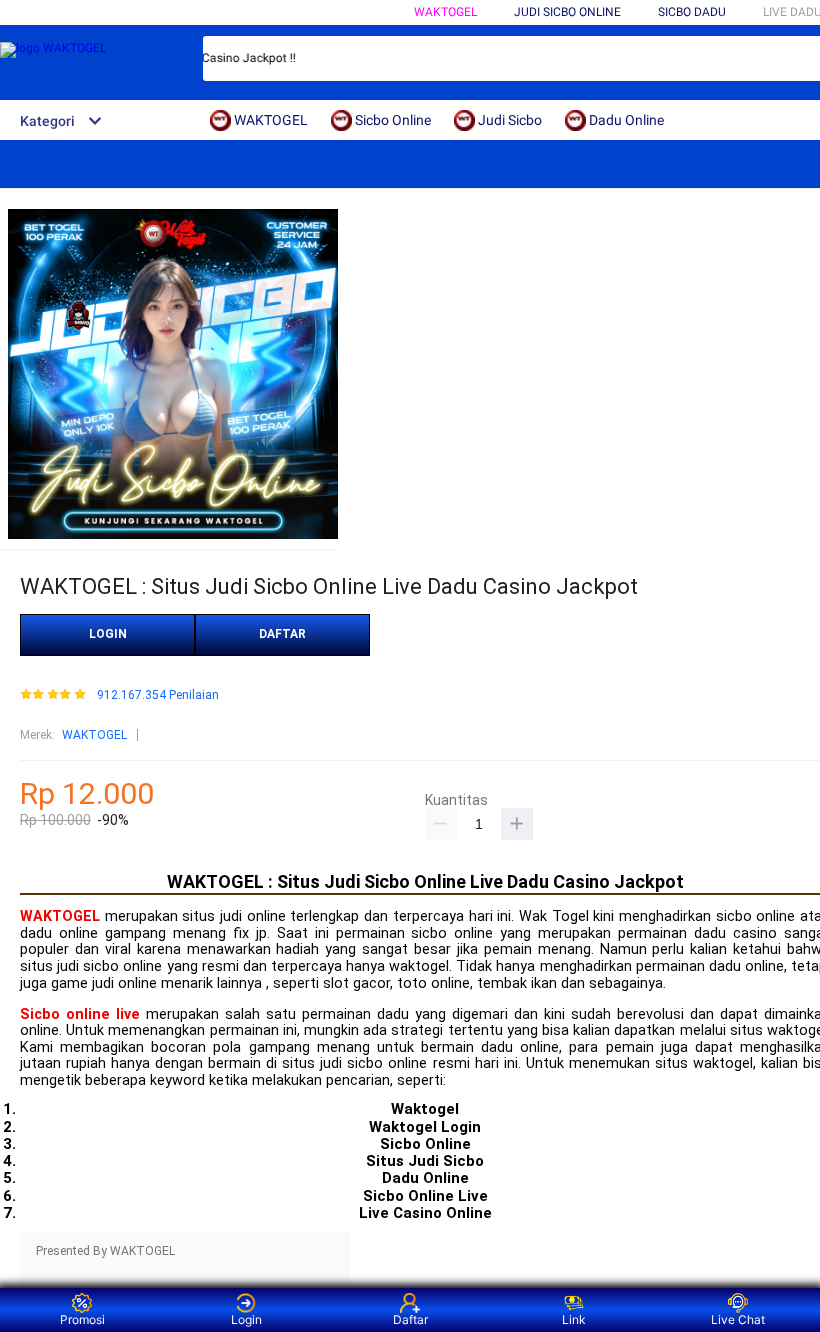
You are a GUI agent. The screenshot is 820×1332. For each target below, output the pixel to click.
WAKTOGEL (445, 12)
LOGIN (108, 634)
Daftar (410, 1319)
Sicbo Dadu (692, 12)
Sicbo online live (80, 1014)
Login (246, 1319)
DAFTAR (282, 634)
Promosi (82, 1319)
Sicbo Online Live (425, 1196)
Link (574, 1319)
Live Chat (738, 1319)
